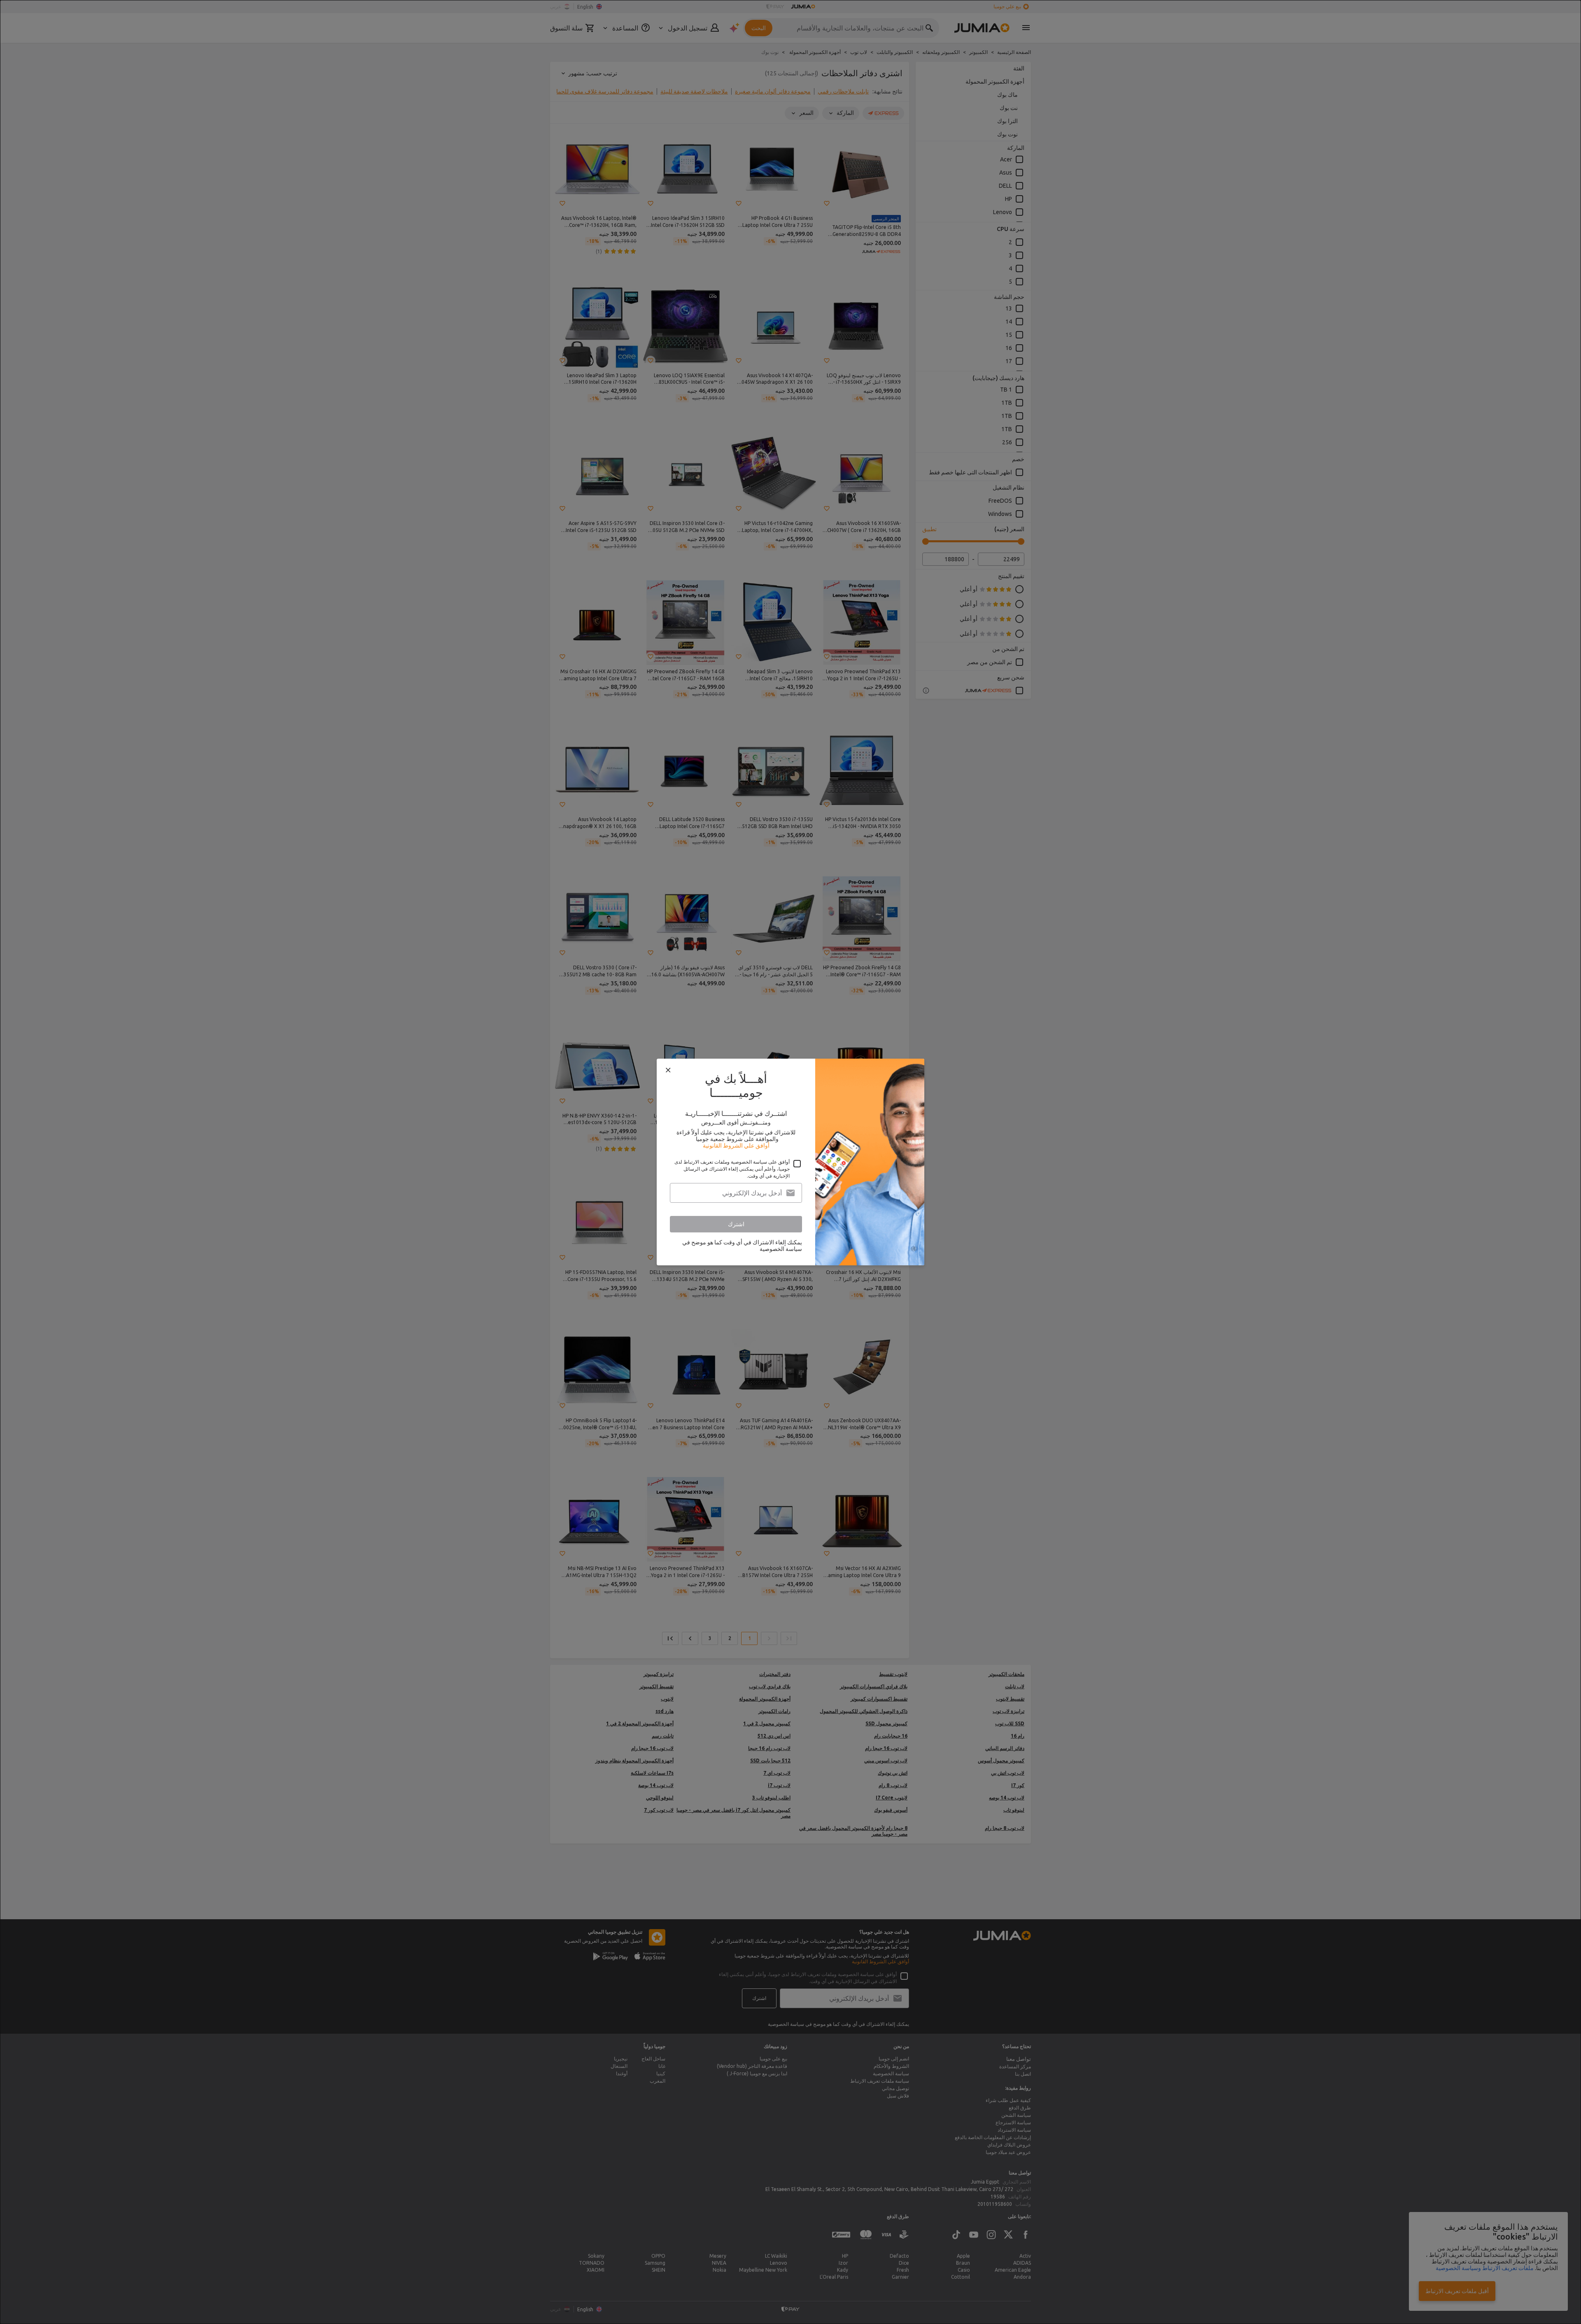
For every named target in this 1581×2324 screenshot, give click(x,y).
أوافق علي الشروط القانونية (736, 1146)
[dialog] (790, 1162)
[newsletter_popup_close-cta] (668, 1070)
